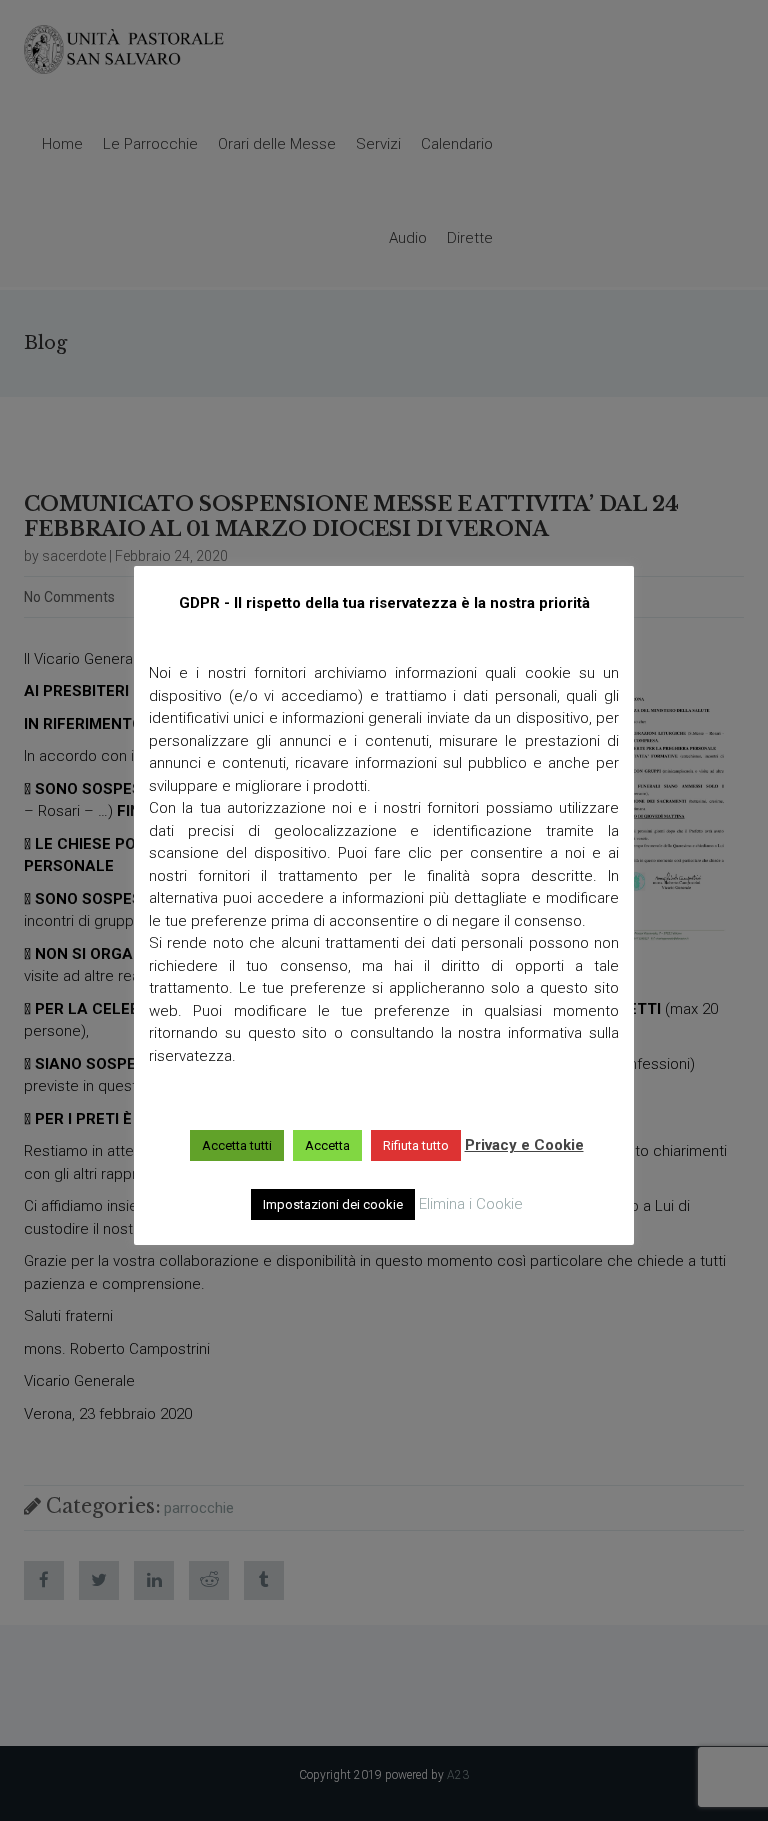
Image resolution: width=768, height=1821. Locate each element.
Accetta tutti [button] (237, 1145)
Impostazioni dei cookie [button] (333, 1204)
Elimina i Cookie (471, 1204)
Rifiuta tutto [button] (416, 1145)
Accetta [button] (327, 1145)
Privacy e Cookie (524, 1145)
